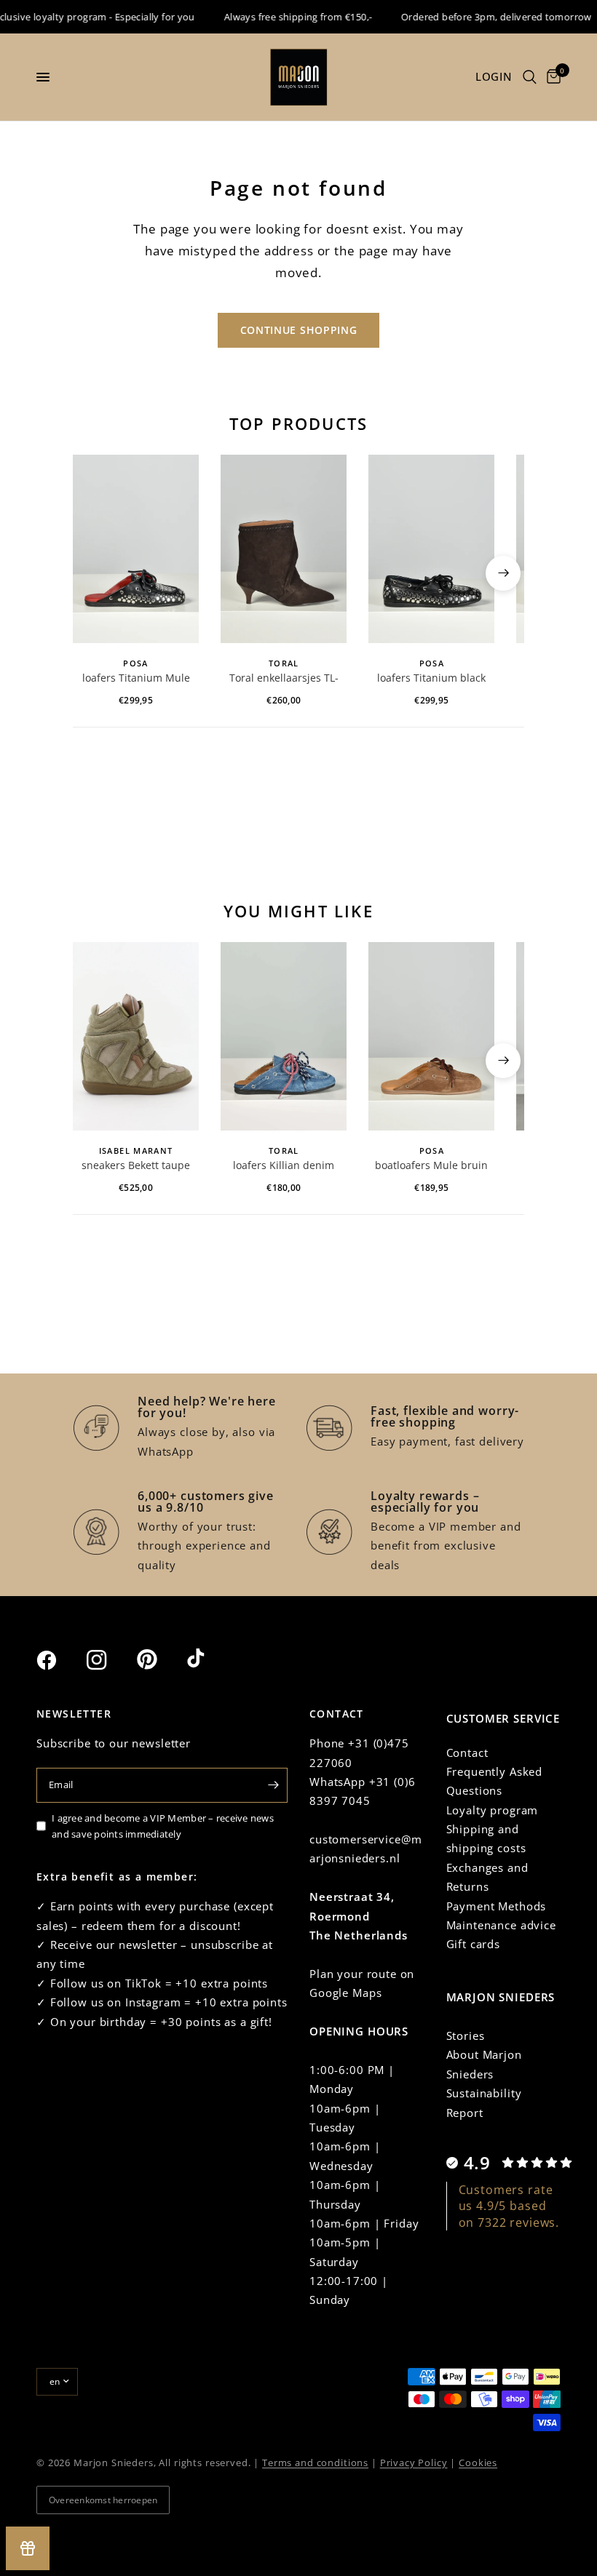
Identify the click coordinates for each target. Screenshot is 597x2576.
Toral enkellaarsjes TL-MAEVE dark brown (284, 679)
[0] (551, 77)
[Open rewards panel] (28, 2548)
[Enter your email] (273, 1785)
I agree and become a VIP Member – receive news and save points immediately (163, 1826)
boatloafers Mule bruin (431, 1165)
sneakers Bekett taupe (136, 1165)
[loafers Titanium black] (431, 549)
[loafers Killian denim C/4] (284, 1036)
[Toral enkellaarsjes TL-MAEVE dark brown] (284, 549)
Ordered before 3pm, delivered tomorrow (482, 17)
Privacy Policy (414, 2463)
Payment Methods (497, 1906)
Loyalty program (493, 1810)
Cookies (478, 2463)
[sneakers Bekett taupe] (136, 1036)
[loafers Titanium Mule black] (136, 549)
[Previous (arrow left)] (94, 573)
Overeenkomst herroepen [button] (103, 2500)
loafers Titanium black (431, 678)
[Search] (530, 77)
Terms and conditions (315, 2463)
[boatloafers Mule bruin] (431, 1036)
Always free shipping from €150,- (284, 17)
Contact (467, 1752)
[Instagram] (110, 1660)
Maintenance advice (501, 1925)
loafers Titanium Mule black (136, 679)
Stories (466, 2035)
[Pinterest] (160, 1659)
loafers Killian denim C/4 (284, 1166)
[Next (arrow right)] (503, 573)
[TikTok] (210, 1659)
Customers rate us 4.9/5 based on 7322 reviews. (509, 2206)
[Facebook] (60, 1660)
